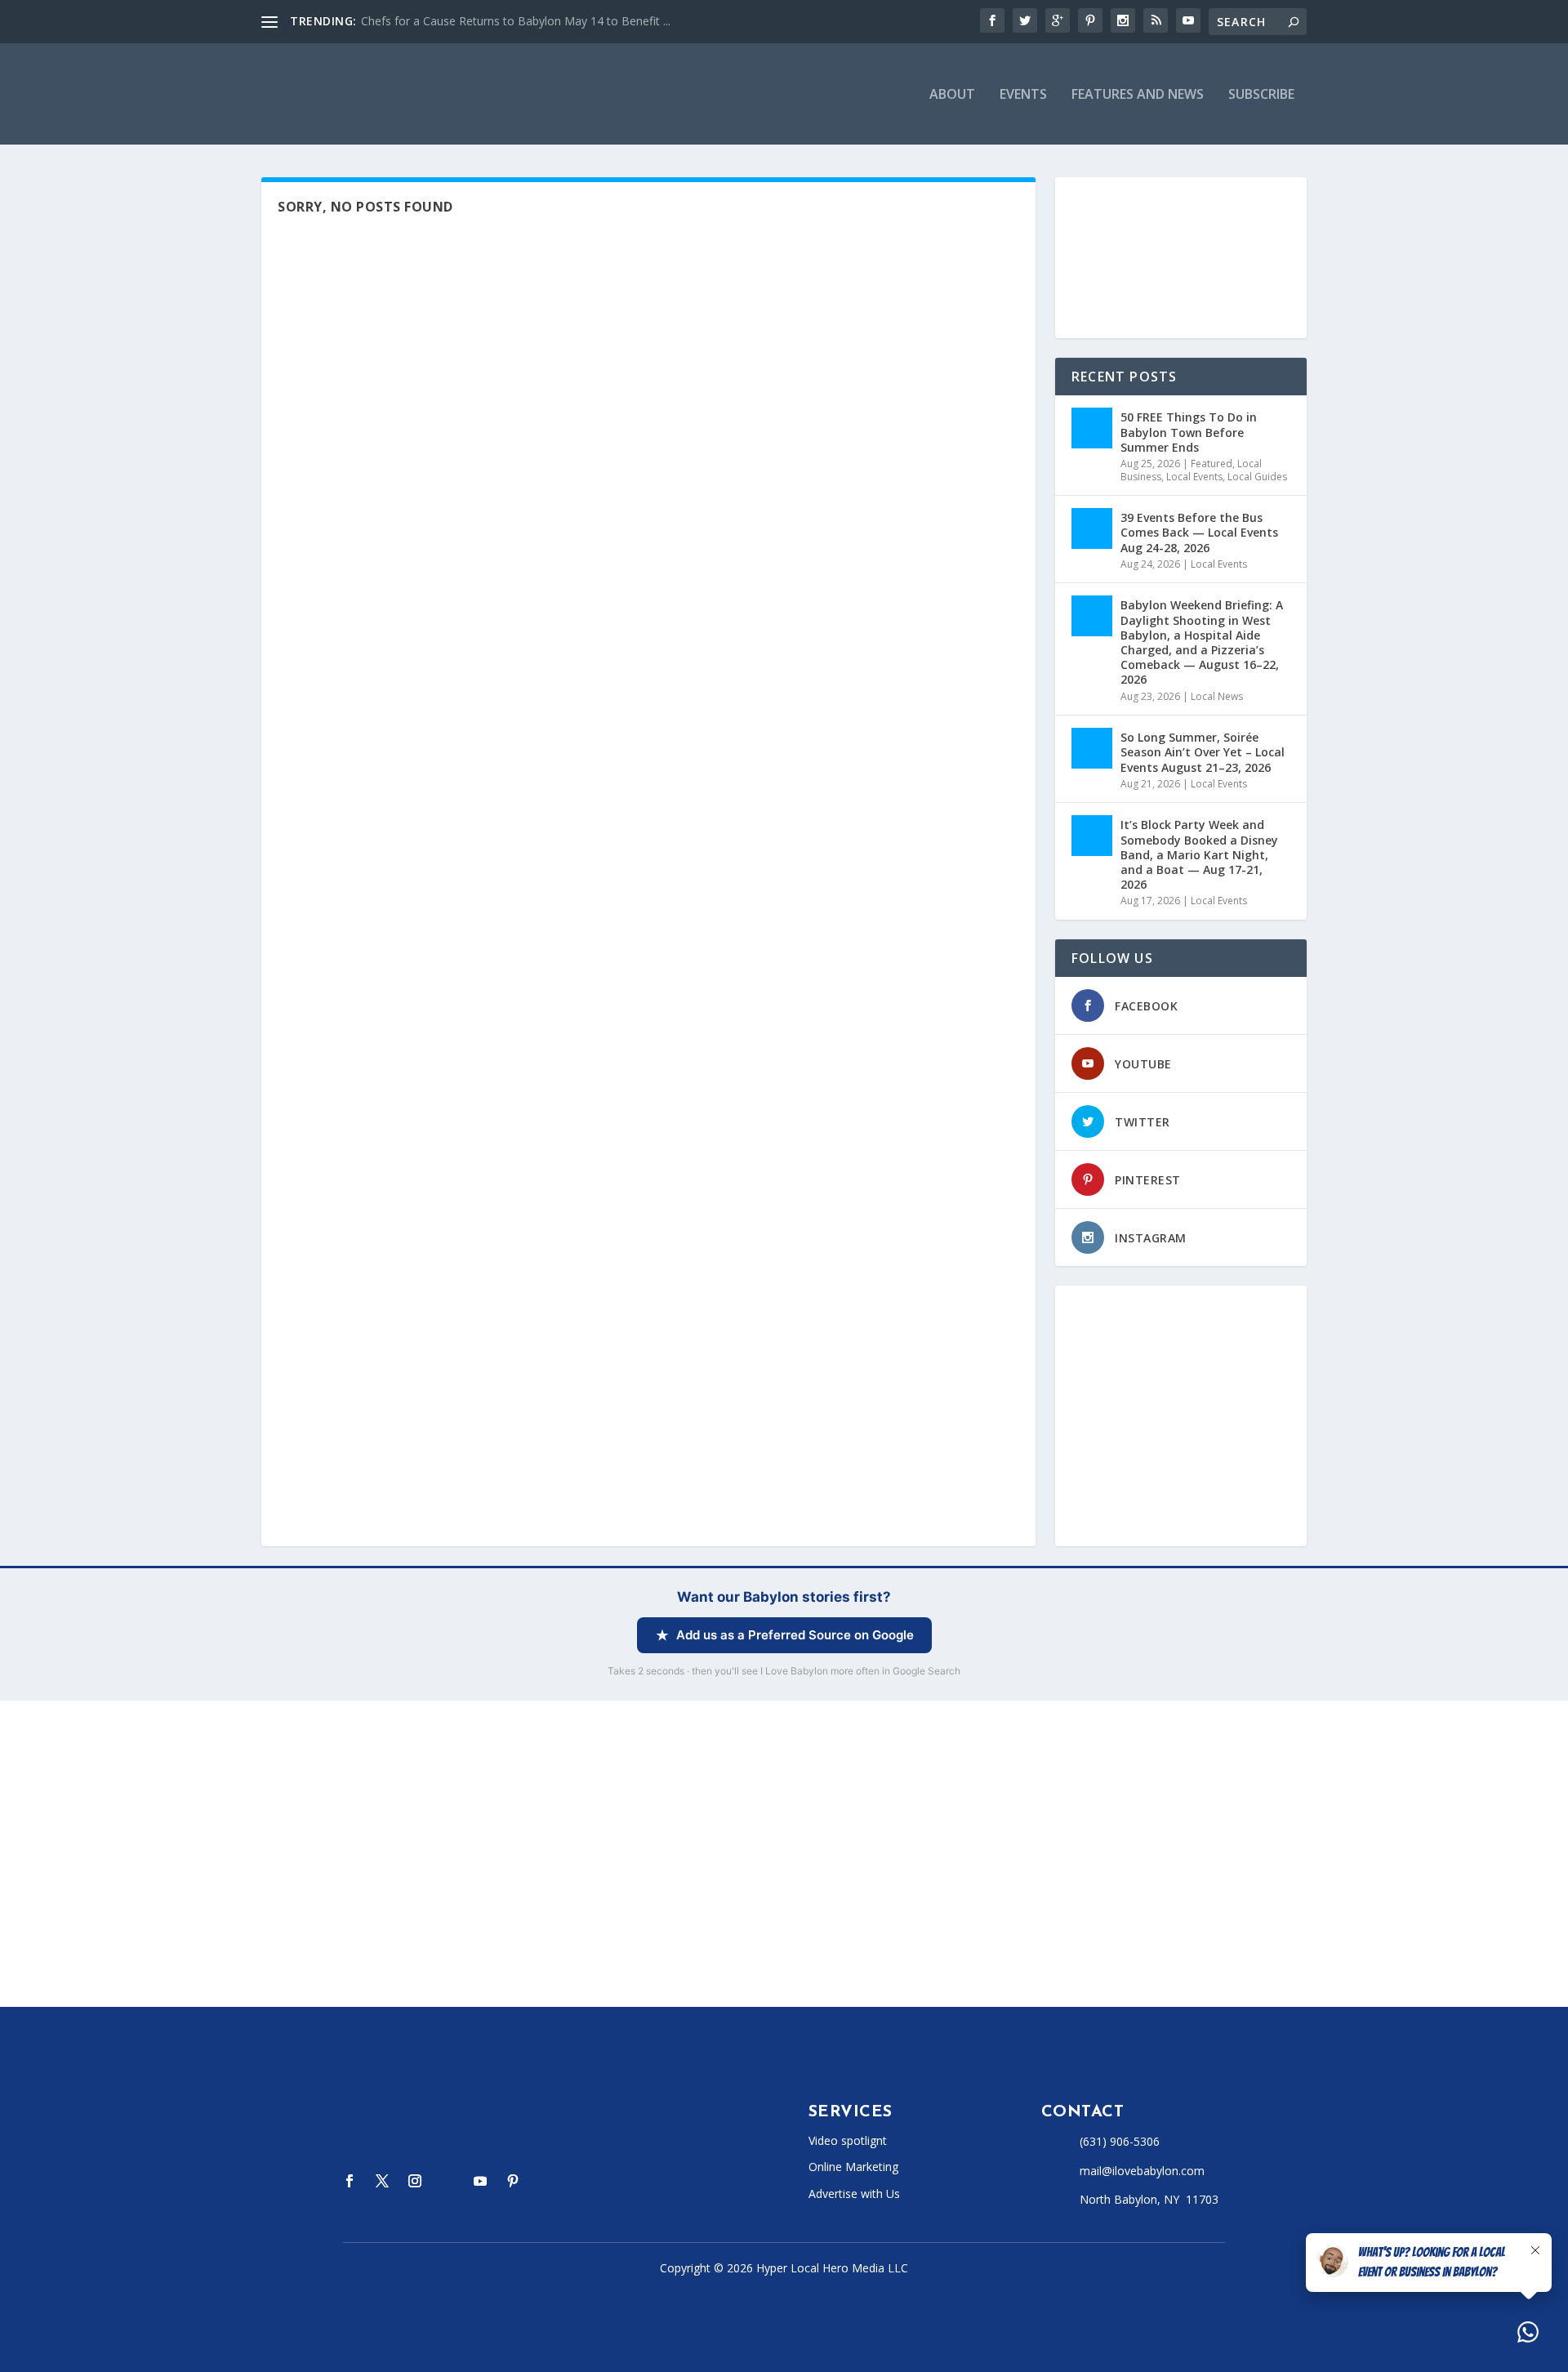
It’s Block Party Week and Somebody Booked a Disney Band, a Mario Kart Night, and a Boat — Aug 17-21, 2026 (1199, 854)
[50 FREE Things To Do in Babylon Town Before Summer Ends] (1092, 428)
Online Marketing (853, 2167)
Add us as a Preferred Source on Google (795, 1635)
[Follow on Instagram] (415, 2181)
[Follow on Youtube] (480, 2181)
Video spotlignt (848, 2140)
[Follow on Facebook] (350, 2181)
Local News (1217, 696)
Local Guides (1257, 477)
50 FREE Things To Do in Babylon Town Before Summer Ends (1189, 432)
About (952, 95)
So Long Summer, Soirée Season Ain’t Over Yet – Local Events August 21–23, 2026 (1203, 752)
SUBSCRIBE (1261, 95)
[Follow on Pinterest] (513, 2181)
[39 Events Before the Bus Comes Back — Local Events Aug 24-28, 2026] (1092, 528)
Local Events (1194, 477)
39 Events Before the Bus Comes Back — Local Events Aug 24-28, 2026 (1199, 532)
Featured (1212, 464)
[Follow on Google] (546, 2181)
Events (1023, 95)
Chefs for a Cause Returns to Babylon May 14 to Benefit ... (516, 21)
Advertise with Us (854, 2194)
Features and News (1138, 95)
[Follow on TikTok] (448, 2181)
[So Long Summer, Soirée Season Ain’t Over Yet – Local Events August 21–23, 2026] (1092, 748)
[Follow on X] (382, 2181)
